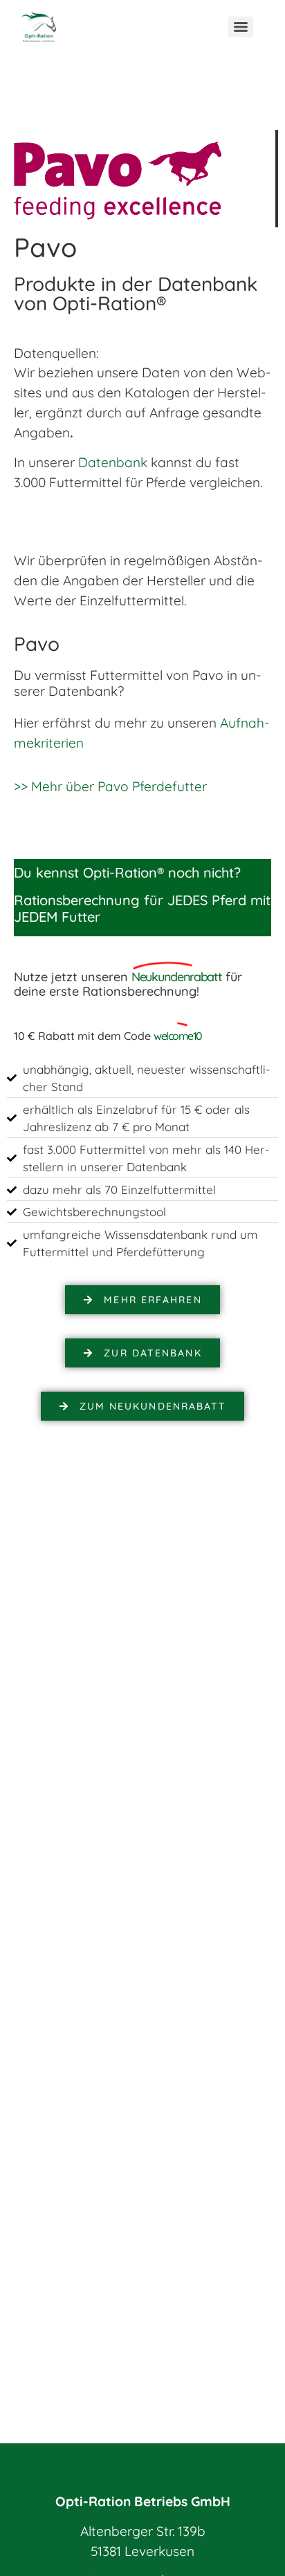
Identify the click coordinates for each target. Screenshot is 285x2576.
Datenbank (113, 462)
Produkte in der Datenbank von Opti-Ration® (136, 293)
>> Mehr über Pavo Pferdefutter (110, 786)
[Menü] (241, 27)
